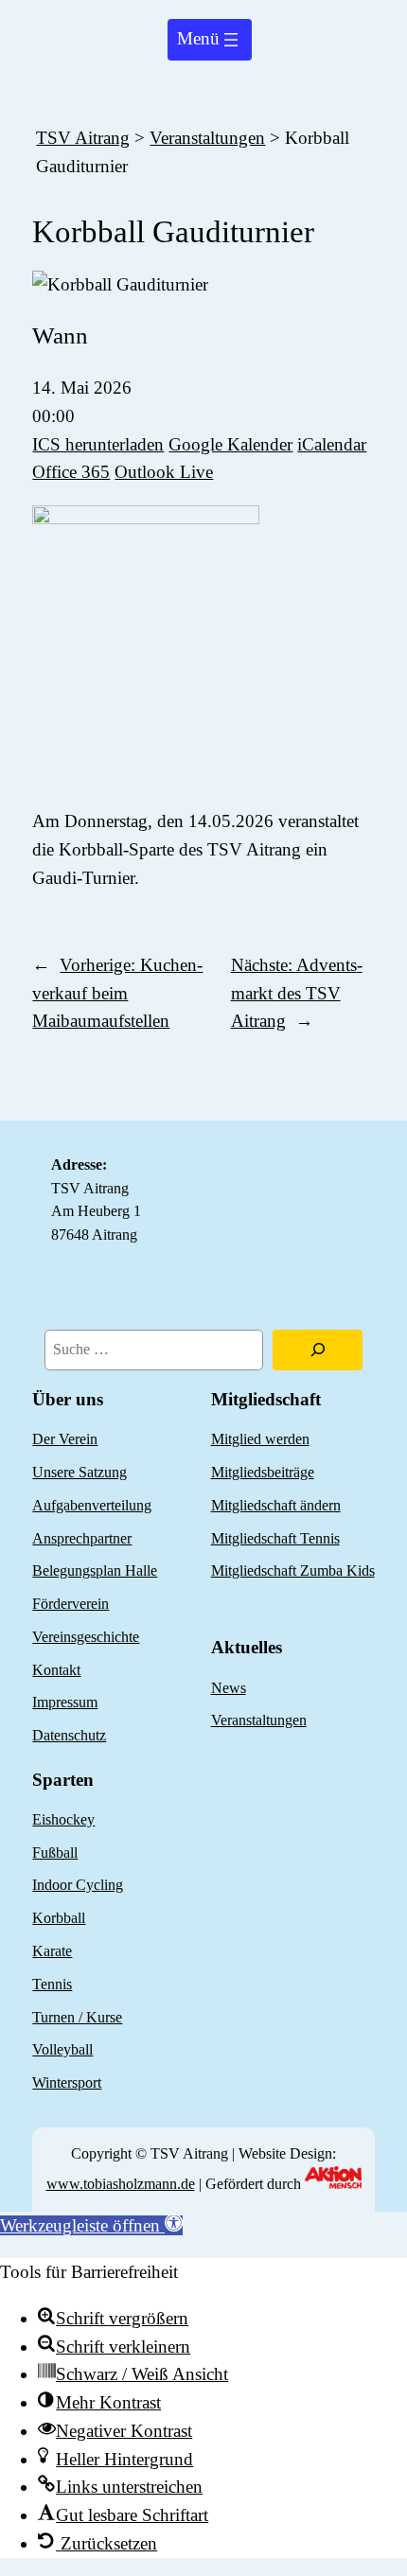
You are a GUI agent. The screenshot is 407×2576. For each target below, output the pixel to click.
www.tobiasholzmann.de (121, 2184)
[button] (91, 2225)
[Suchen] (317, 1350)
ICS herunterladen (98, 444)
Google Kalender (230, 444)
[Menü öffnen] (210, 40)
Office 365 (71, 472)
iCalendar (332, 444)
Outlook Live (164, 472)
